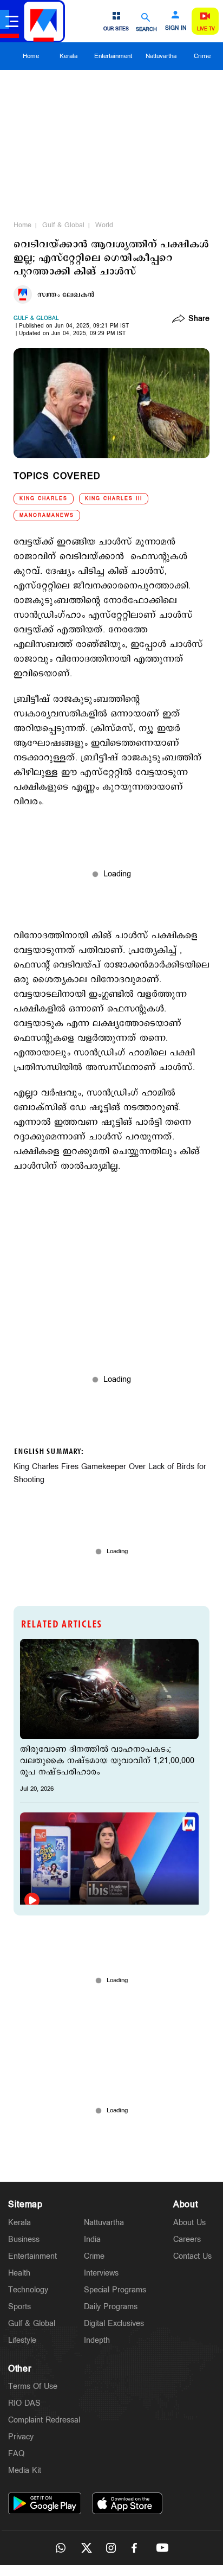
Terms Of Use (33, 2386)
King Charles (44, 499)
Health (19, 2273)
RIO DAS (24, 2403)
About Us (189, 2223)
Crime (202, 56)
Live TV (206, 29)
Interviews (101, 2273)
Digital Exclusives (114, 2324)
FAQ (16, 2454)
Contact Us (192, 2256)
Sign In (176, 28)
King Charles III (114, 499)
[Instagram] (111, 2548)
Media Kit (25, 2471)
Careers (187, 2239)
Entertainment (113, 56)
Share (199, 319)
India (92, 2239)
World (104, 225)
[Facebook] (137, 2548)
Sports (19, 2307)
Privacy (21, 2437)
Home (31, 56)
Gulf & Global (63, 225)
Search (146, 29)
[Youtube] (162, 2548)
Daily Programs (111, 2307)
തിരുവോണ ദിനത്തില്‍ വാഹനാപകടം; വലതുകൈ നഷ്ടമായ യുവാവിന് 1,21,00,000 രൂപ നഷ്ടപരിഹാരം (107, 1761)
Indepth (97, 2340)
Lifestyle (22, 2340)
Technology (28, 2290)
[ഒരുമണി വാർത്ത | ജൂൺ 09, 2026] (109, 1863)
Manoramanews (47, 515)
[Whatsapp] (61, 2548)
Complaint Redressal (44, 2420)
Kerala (68, 56)
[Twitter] (86, 2548)
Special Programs (115, 2290)
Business (24, 2239)
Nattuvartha (161, 56)
